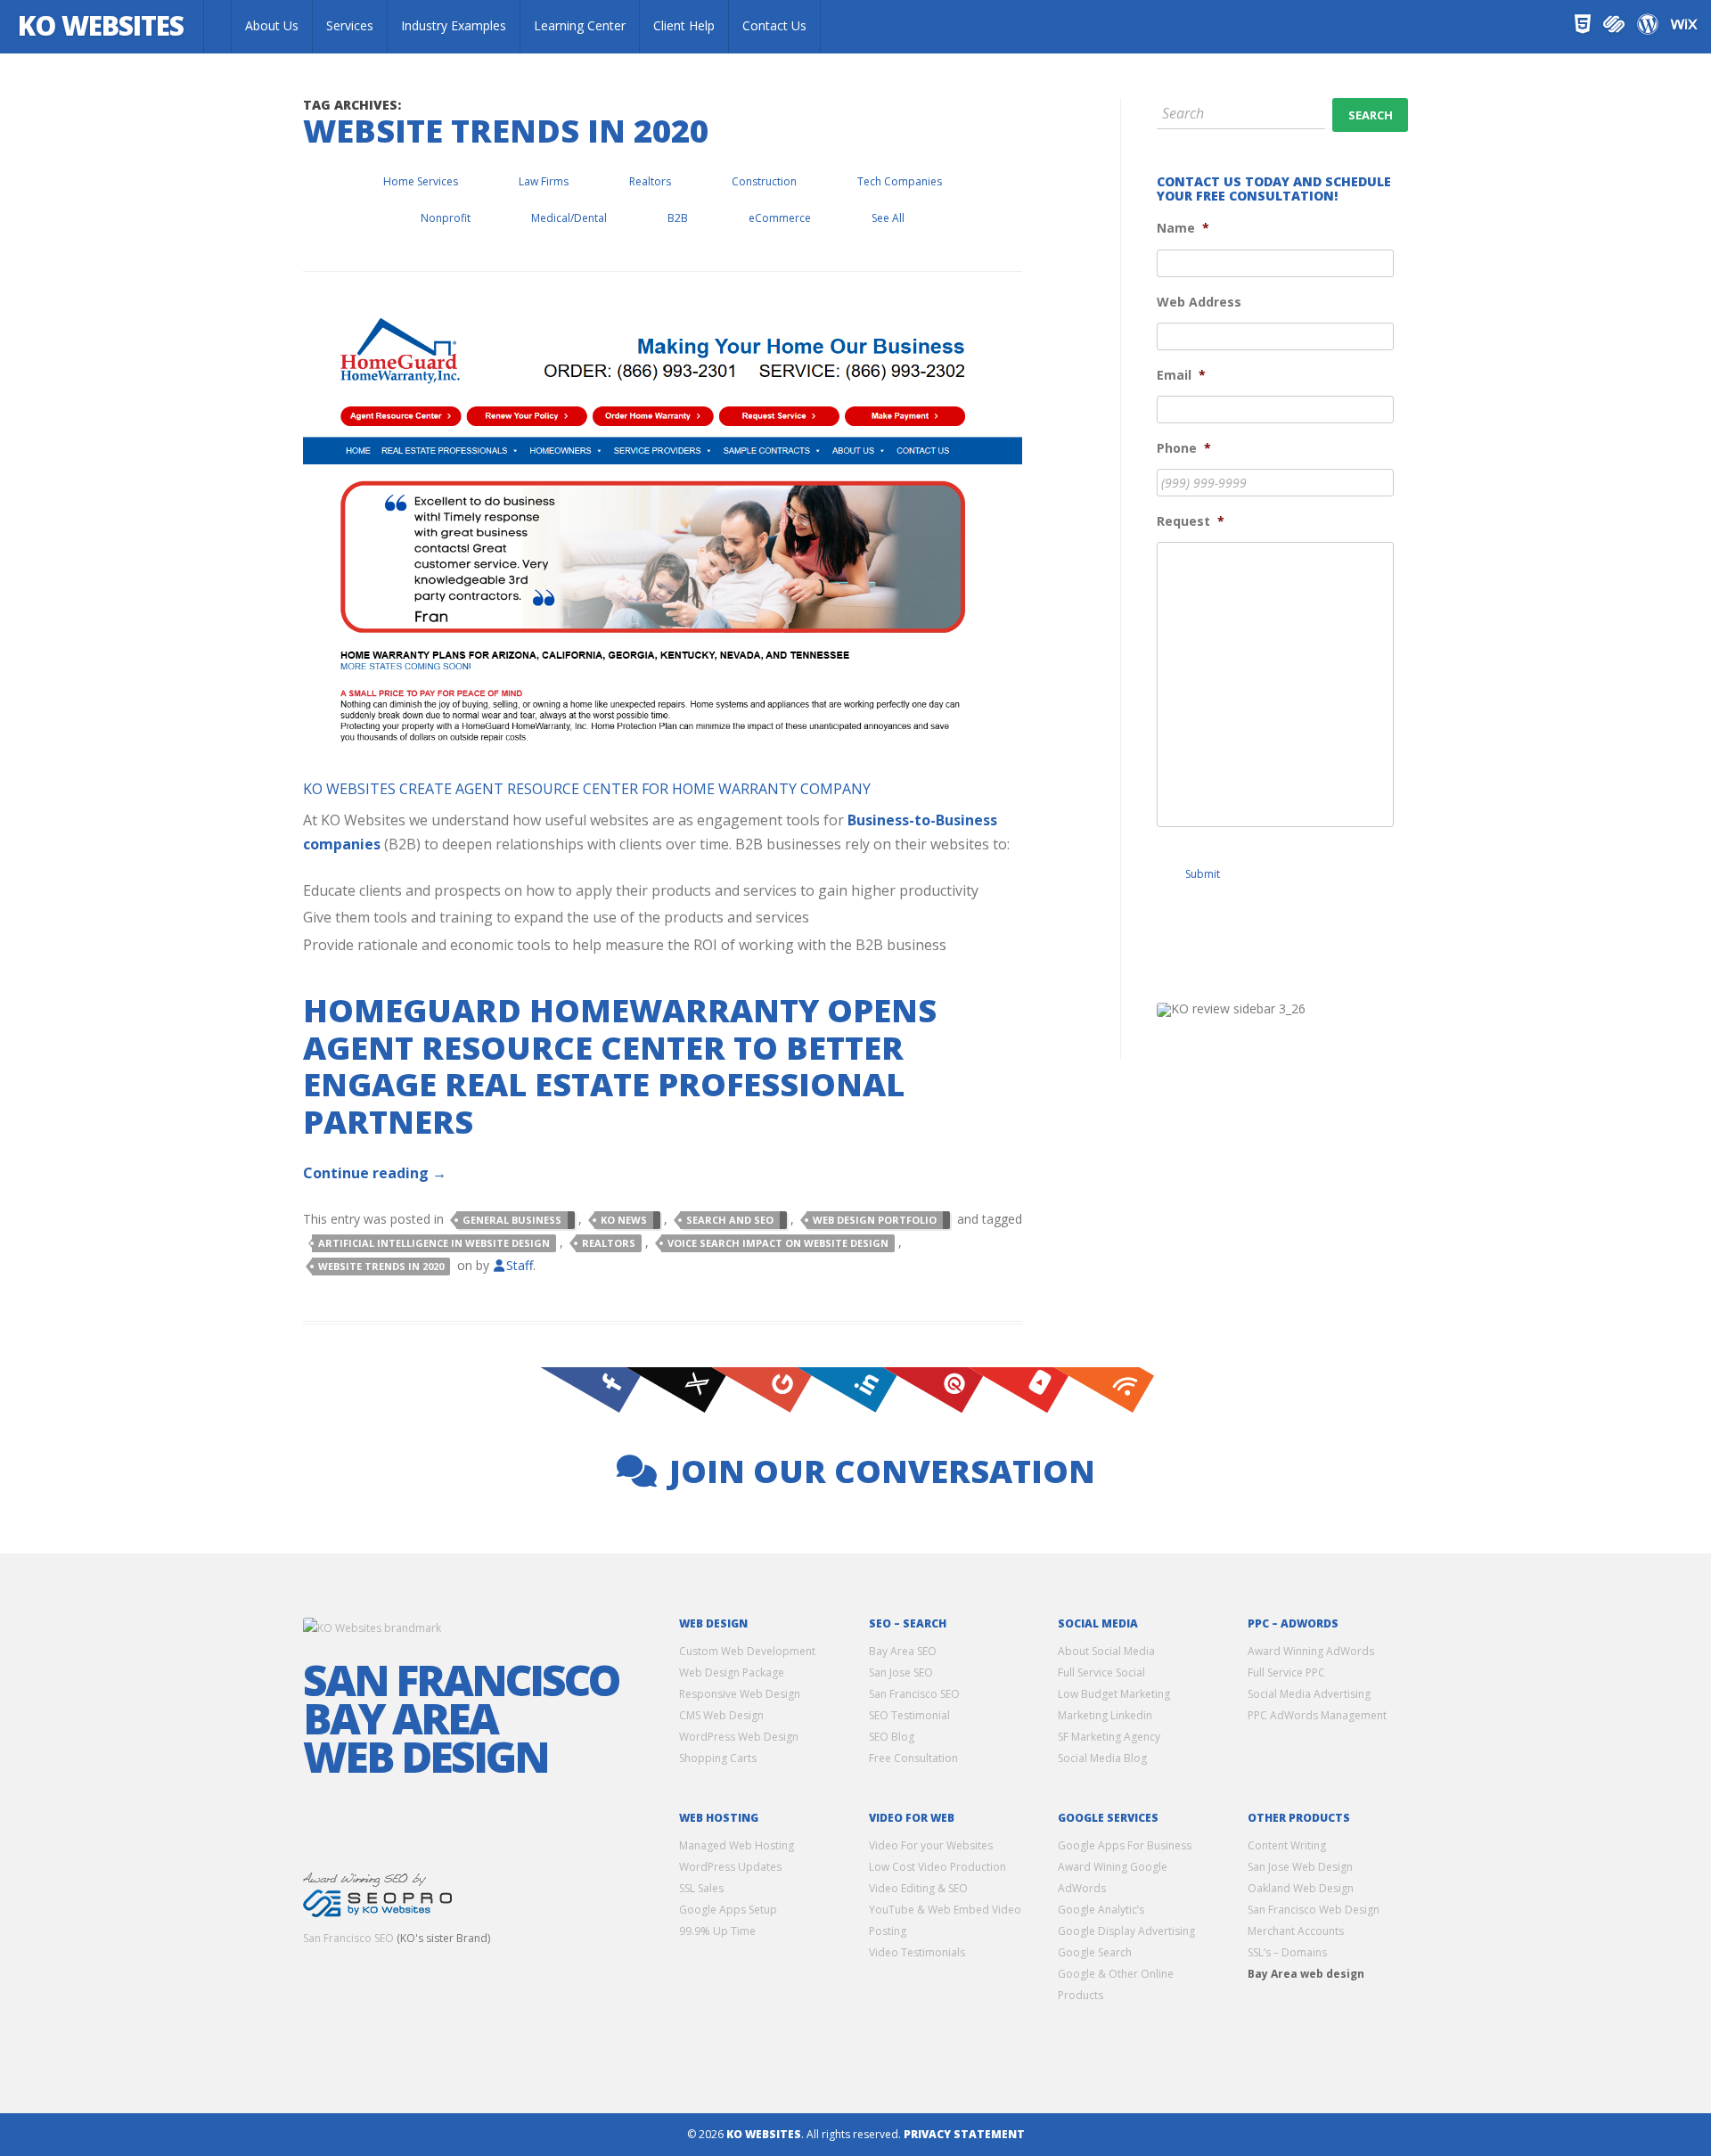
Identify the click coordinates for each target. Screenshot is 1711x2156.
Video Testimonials (917, 1952)
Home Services (421, 181)
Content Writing (1287, 1845)
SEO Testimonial (909, 1715)
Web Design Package (732, 1672)
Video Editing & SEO (918, 1888)
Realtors (650, 181)
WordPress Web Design (739, 1737)
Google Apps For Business (1125, 1845)
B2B (678, 218)
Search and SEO (730, 1220)
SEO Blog (892, 1737)
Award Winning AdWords (1311, 1651)
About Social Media (1106, 1651)
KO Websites (101, 25)
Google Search (1095, 1952)
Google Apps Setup (728, 1910)
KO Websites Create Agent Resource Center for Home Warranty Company (587, 789)
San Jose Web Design (1300, 1867)
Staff (520, 1265)
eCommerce (780, 218)
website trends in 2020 (381, 1266)
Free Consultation (913, 1758)
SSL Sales (701, 1888)
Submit (1203, 874)
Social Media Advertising (1309, 1694)
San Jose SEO (901, 1672)
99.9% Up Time (717, 1931)
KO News (624, 1220)
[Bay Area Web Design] (217, 27)
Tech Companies (900, 181)
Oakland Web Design (1301, 1888)
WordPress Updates (730, 1867)
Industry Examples (454, 25)
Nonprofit (446, 218)
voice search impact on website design (778, 1243)
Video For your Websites (931, 1845)
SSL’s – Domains (1287, 1952)
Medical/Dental (569, 218)
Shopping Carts (718, 1758)
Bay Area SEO (903, 1651)
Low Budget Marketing (1114, 1694)
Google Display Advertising (1126, 1931)
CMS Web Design (721, 1715)
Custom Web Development (747, 1651)
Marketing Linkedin (1105, 1715)
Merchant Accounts (1296, 1931)
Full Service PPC (1286, 1672)
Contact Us (774, 25)
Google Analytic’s (1101, 1910)
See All (888, 218)
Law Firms (544, 181)
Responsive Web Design (740, 1694)
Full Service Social (1101, 1672)
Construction (764, 181)
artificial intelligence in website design (434, 1243)
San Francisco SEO (348, 1938)
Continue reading (375, 1173)
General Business (512, 1220)
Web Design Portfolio (875, 1220)
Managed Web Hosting (737, 1845)
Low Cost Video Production (937, 1867)
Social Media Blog (1102, 1758)
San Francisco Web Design (1314, 1910)
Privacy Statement (964, 2134)
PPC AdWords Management (1317, 1715)
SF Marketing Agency (1109, 1737)
